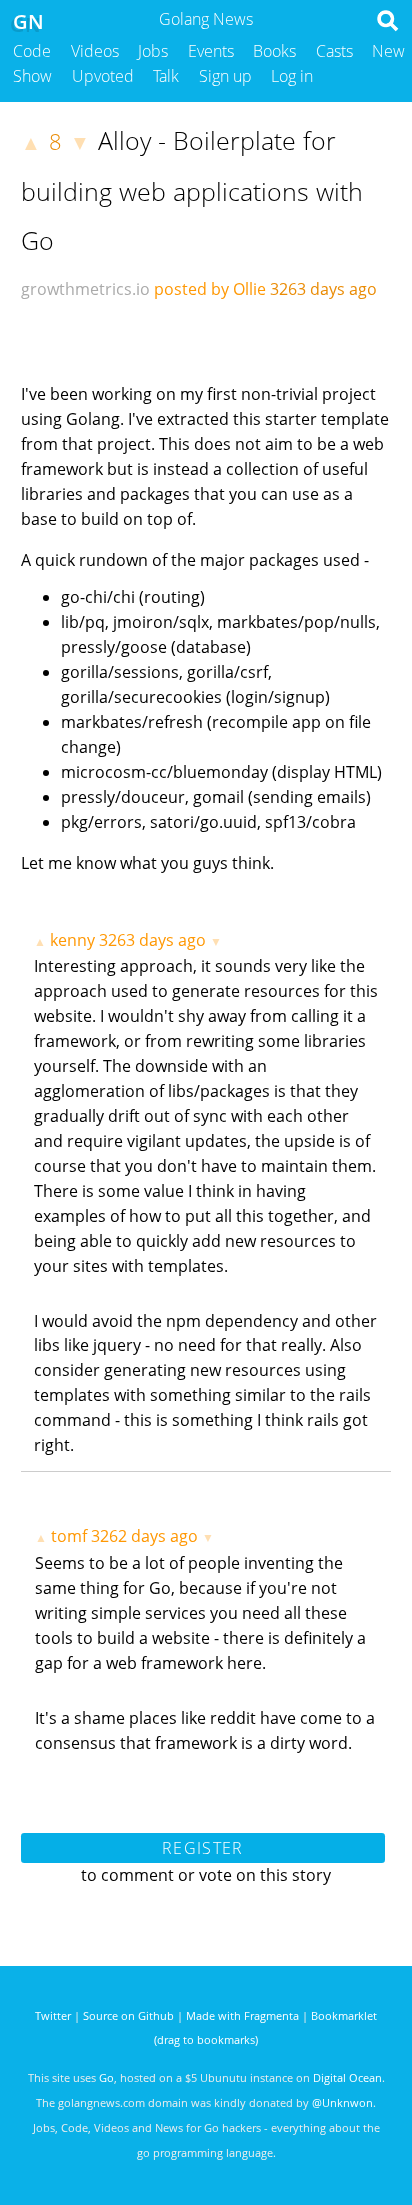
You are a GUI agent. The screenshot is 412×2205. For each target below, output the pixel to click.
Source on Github (128, 2015)
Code (32, 51)
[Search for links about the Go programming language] (391, 26)
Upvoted (103, 76)
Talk (166, 76)
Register (202, 1848)
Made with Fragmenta (242, 2015)
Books (274, 51)
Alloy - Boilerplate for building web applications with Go (192, 190)
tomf (69, 1536)
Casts (334, 51)
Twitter (53, 2015)
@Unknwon (342, 2102)
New (388, 51)
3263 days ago (152, 940)
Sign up (225, 76)
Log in (292, 76)
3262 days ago (144, 1536)
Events (211, 51)
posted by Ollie (210, 289)
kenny (72, 940)
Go (106, 2077)
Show (32, 76)
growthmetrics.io (85, 289)
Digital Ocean (347, 2077)
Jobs (153, 51)
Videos (95, 51)
